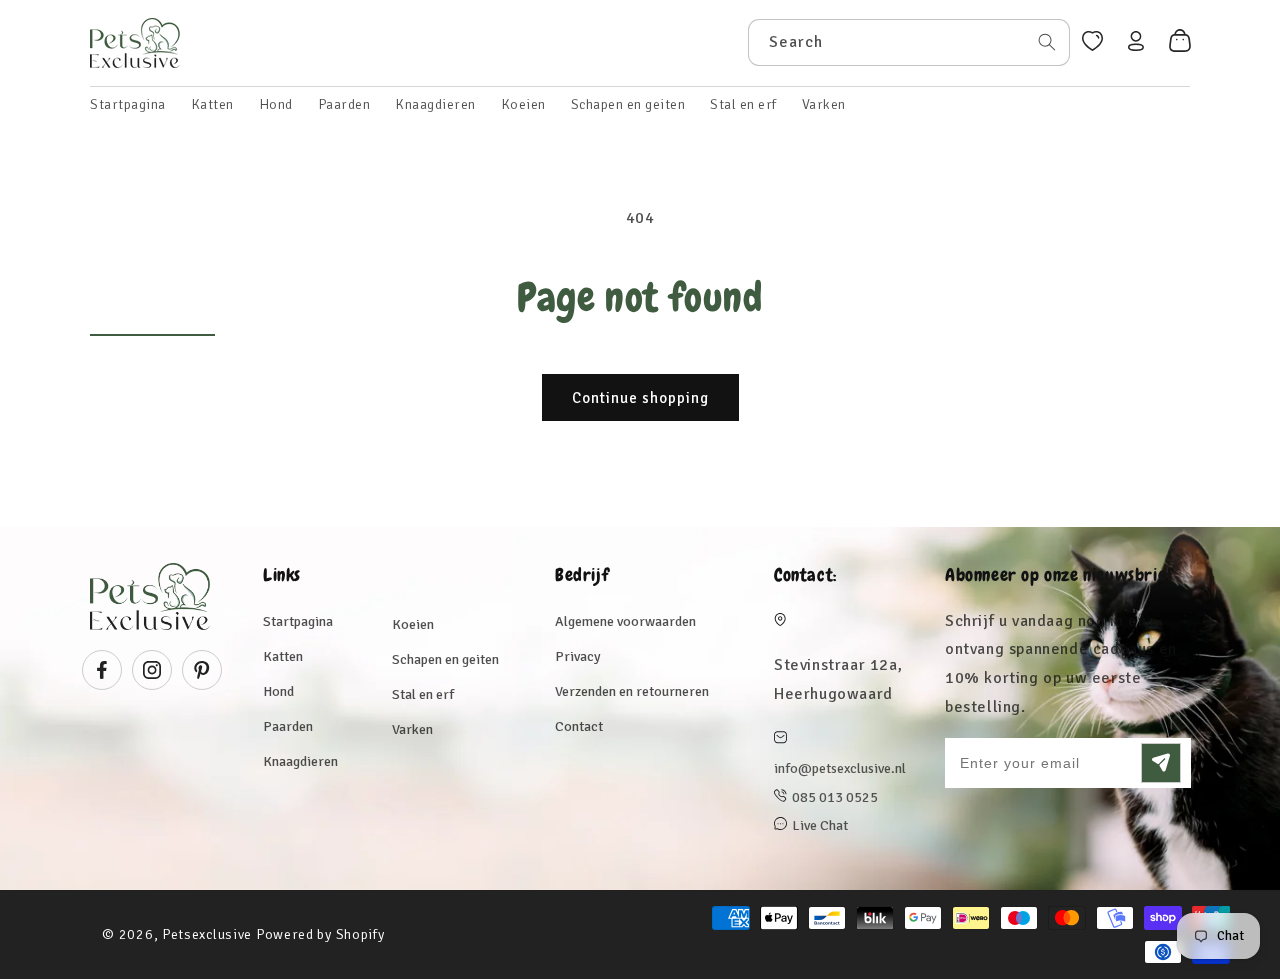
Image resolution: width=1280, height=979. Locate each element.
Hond (278, 691)
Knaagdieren (300, 761)
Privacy (578, 656)
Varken (412, 729)
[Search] (1047, 42)
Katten (283, 656)
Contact (579, 726)
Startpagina (298, 621)
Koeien (413, 624)
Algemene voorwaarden (625, 621)
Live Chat (820, 825)
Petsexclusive (207, 934)
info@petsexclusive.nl (840, 768)
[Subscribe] (1161, 763)
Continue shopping (640, 398)
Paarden (288, 726)
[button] (212, 105)
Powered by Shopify (320, 934)
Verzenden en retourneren (632, 691)
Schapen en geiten (445, 659)
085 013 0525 (835, 797)
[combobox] (909, 42)
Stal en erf (423, 694)
